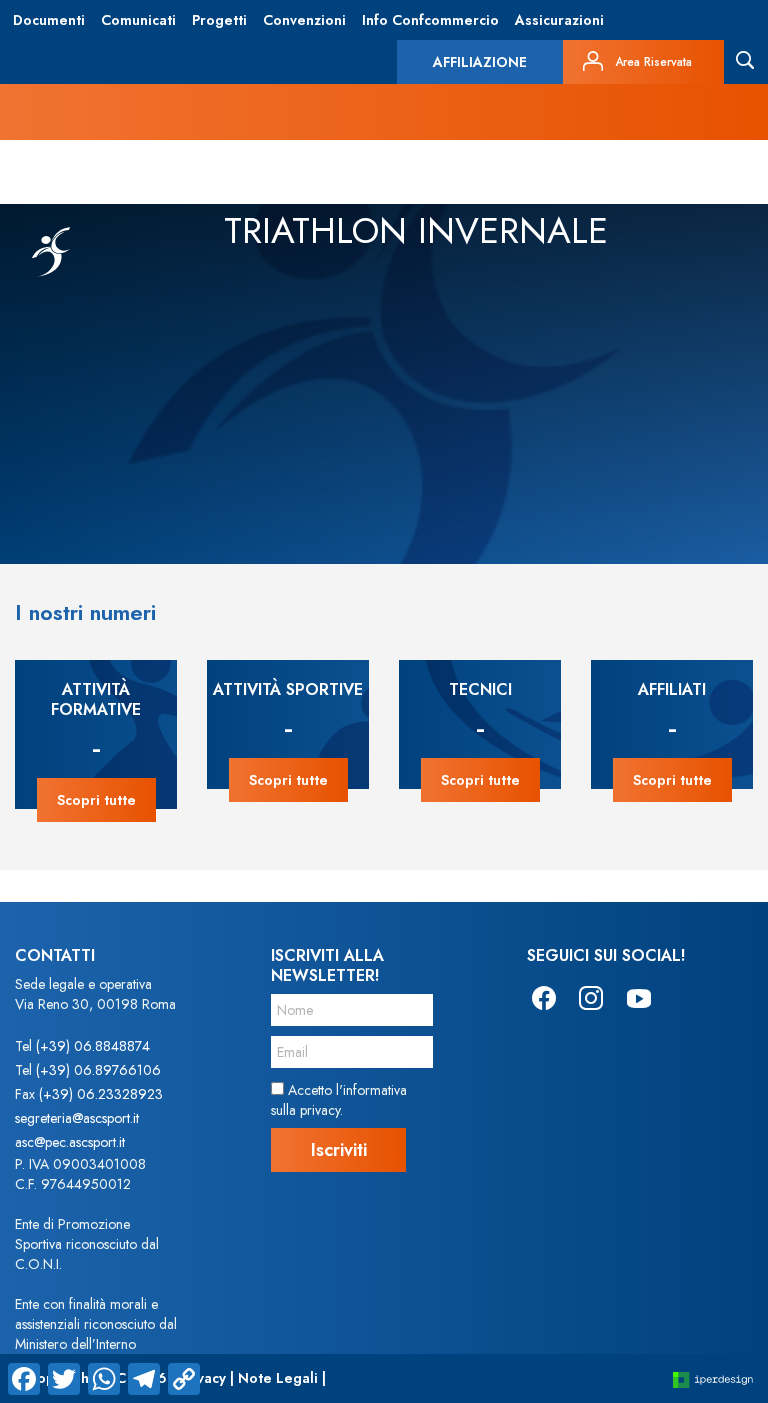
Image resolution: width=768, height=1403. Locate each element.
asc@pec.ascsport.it (70, 1142)
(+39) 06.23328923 (101, 1094)
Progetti (219, 20)
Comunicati (138, 20)
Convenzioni (304, 20)
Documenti (49, 20)
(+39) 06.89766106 (98, 1070)
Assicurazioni (559, 20)
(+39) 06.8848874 (93, 1046)
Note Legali (278, 1378)
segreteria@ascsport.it (77, 1118)
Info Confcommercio (430, 20)
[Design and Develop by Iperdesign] (713, 1378)
